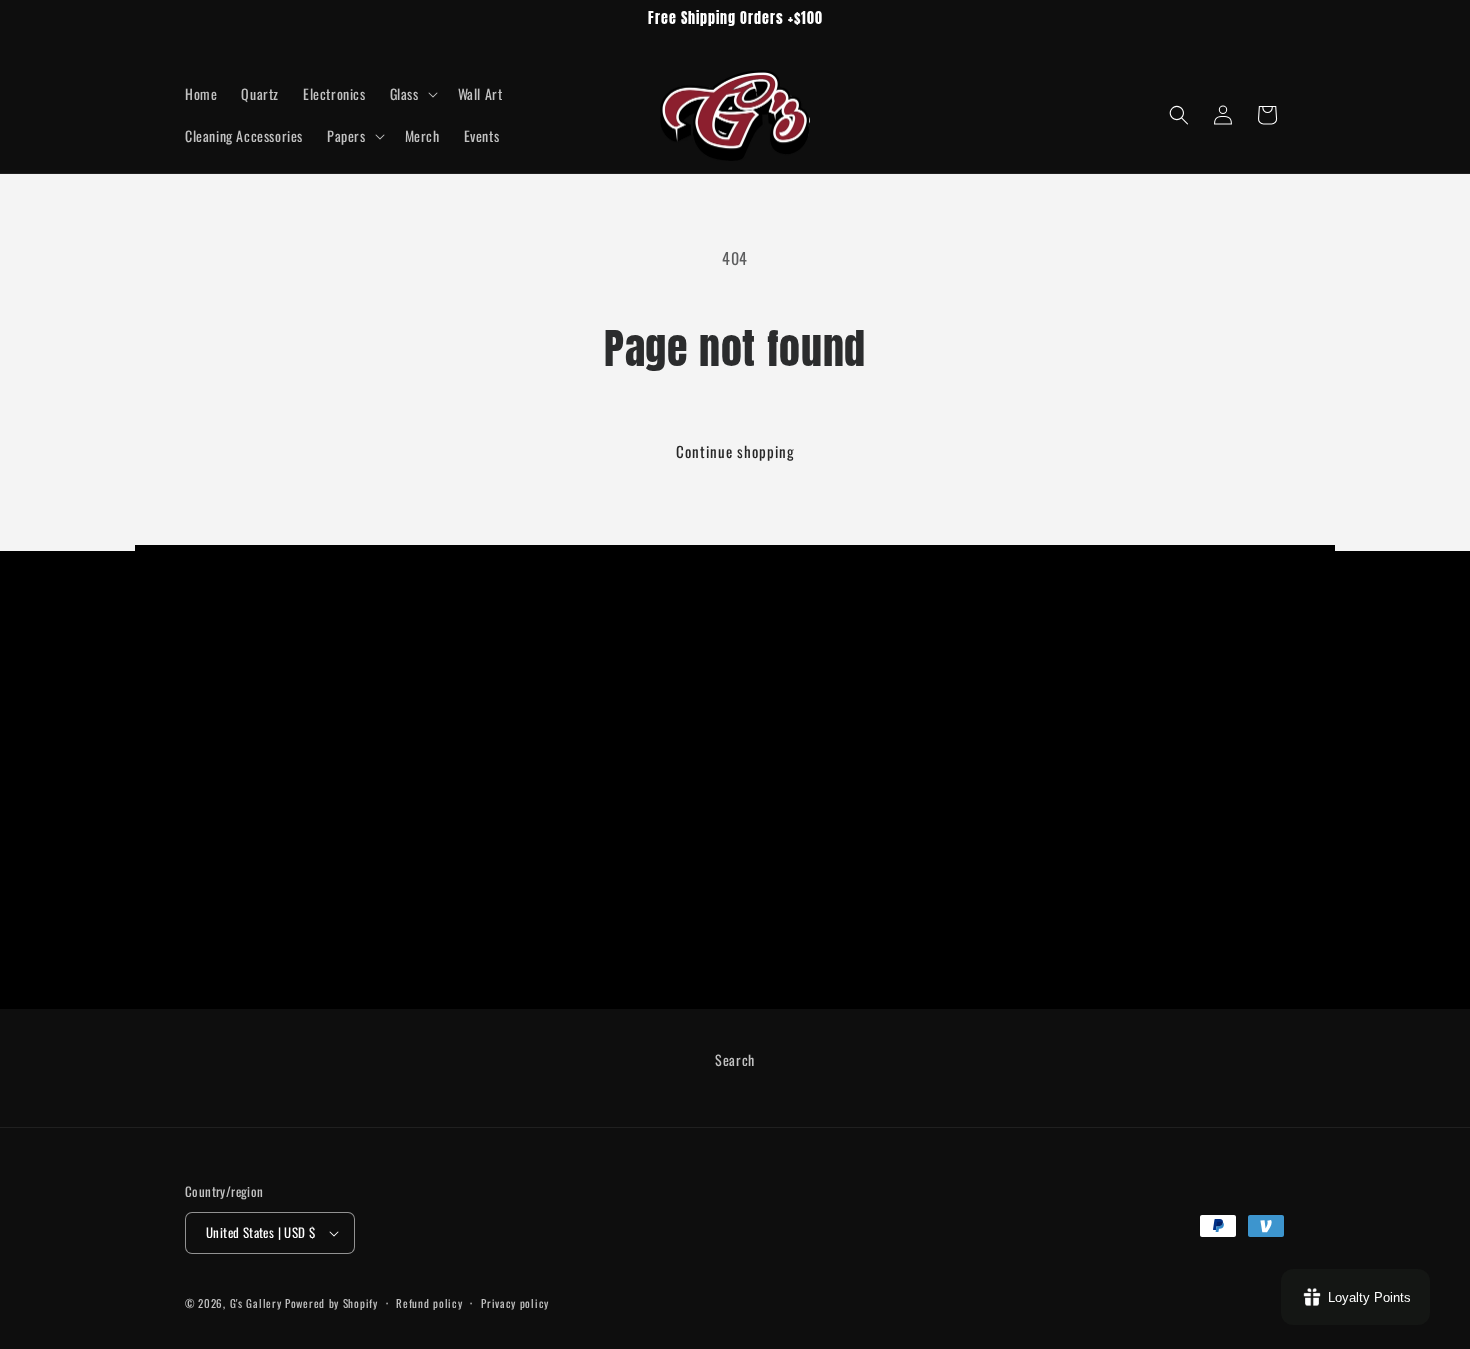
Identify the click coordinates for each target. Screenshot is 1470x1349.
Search (735, 1059)
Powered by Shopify (331, 1303)
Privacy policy (515, 1303)
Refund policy (429, 1303)
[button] (412, 94)
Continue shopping (735, 451)
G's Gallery (257, 1303)
